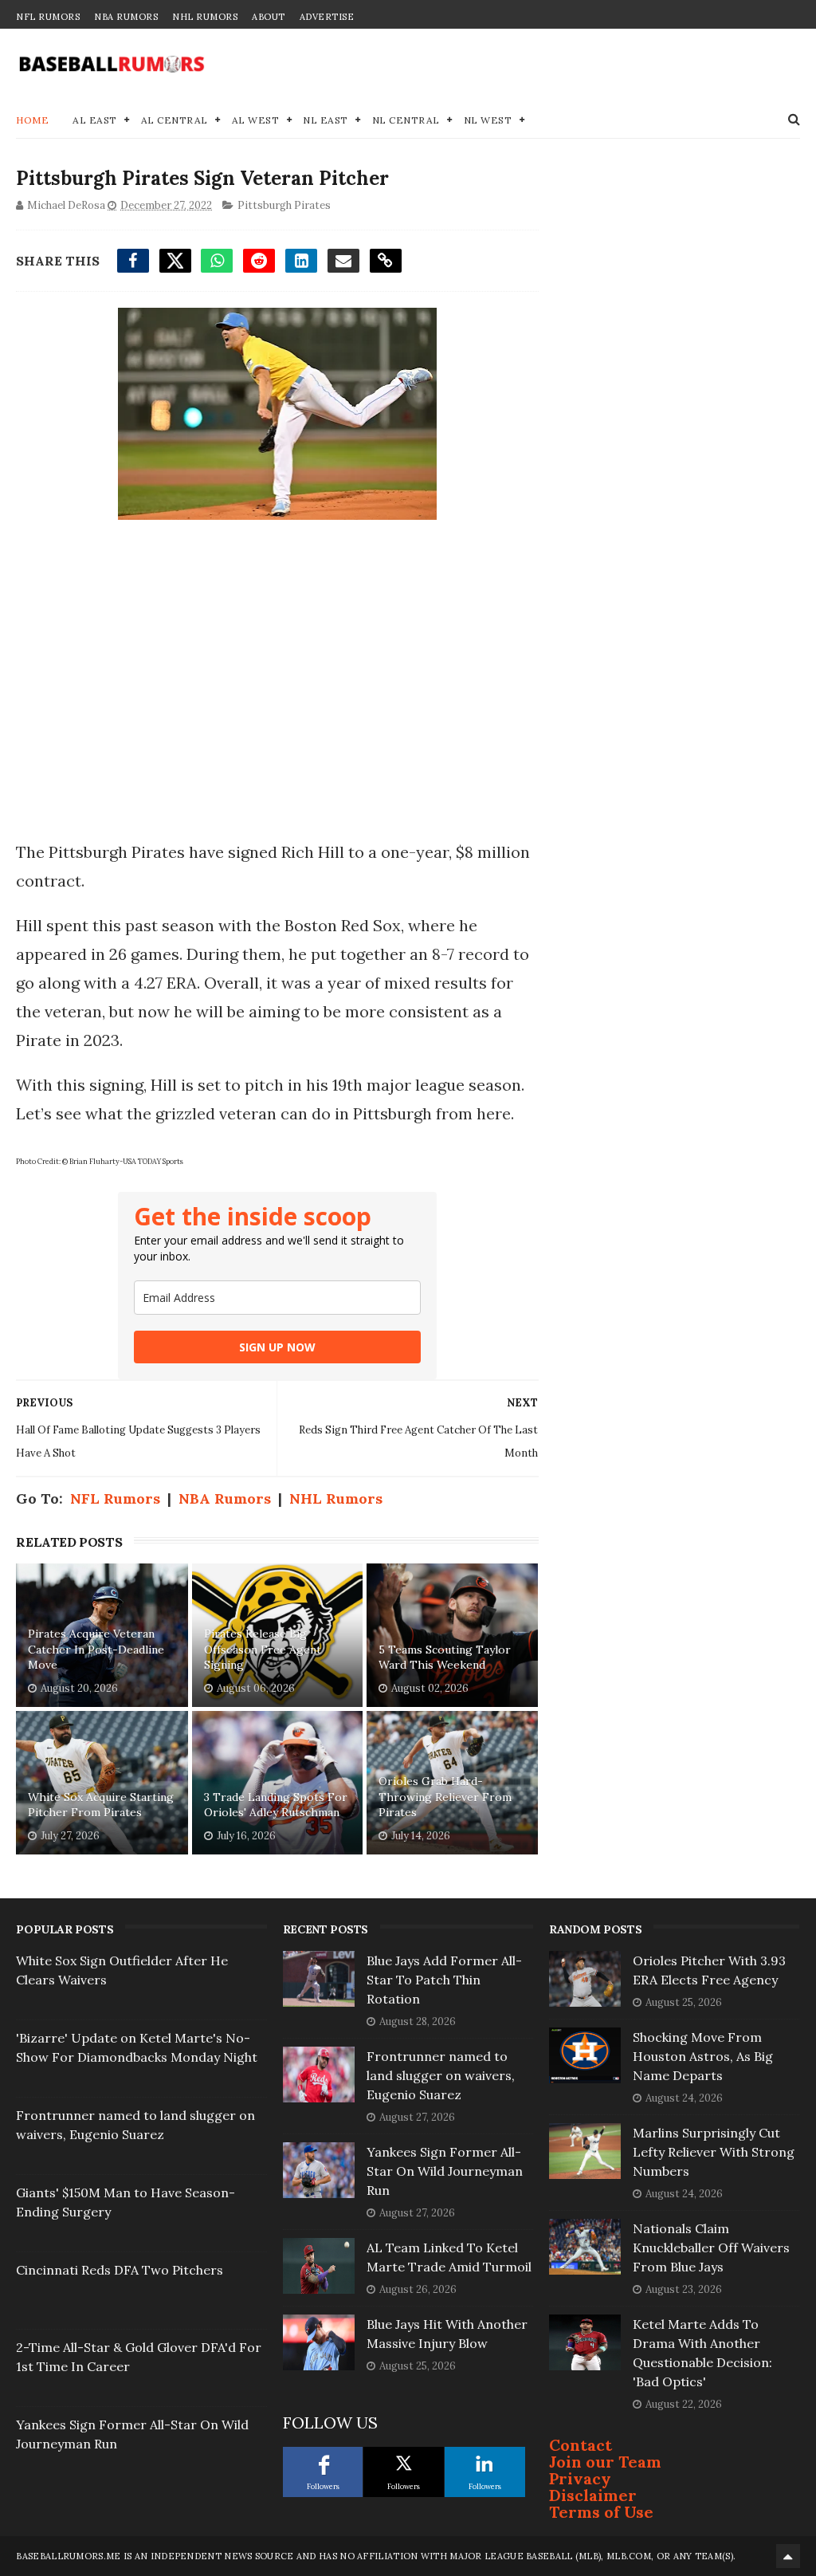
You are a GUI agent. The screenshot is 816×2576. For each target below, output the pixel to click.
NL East (326, 120)
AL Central (175, 120)
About (269, 17)
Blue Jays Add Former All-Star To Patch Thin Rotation (444, 1980)
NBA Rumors (126, 17)
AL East (95, 120)
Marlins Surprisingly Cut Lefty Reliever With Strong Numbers (714, 2152)
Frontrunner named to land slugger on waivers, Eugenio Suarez (441, 2075)
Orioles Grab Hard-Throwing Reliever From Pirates (445, 1797)
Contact (581, 2445)
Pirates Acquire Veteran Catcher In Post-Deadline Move (96, 1649)
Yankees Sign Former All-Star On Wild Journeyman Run (445, 2171)
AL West (256, 120)
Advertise (327, 17)
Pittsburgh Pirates (284, 205)
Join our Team (605, 2462)
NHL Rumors (205, 17)
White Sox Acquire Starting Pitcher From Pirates (101, 1805)
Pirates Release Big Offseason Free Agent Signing (263, 1649)
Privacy (580, 2478)
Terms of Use (601, 2512)
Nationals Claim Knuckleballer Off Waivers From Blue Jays (711, 2248)
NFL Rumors (48, 17)
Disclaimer (593, 2495)
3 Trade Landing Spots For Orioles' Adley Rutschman (276, 1805)
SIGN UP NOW (277, 1347)
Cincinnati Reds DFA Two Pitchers (120, 2270)
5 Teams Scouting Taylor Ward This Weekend (445, 1658)
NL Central (406, 120)
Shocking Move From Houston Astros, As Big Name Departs (703, 2056)
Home (32, 120)
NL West (488, 120)
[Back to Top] (788, 2556)
